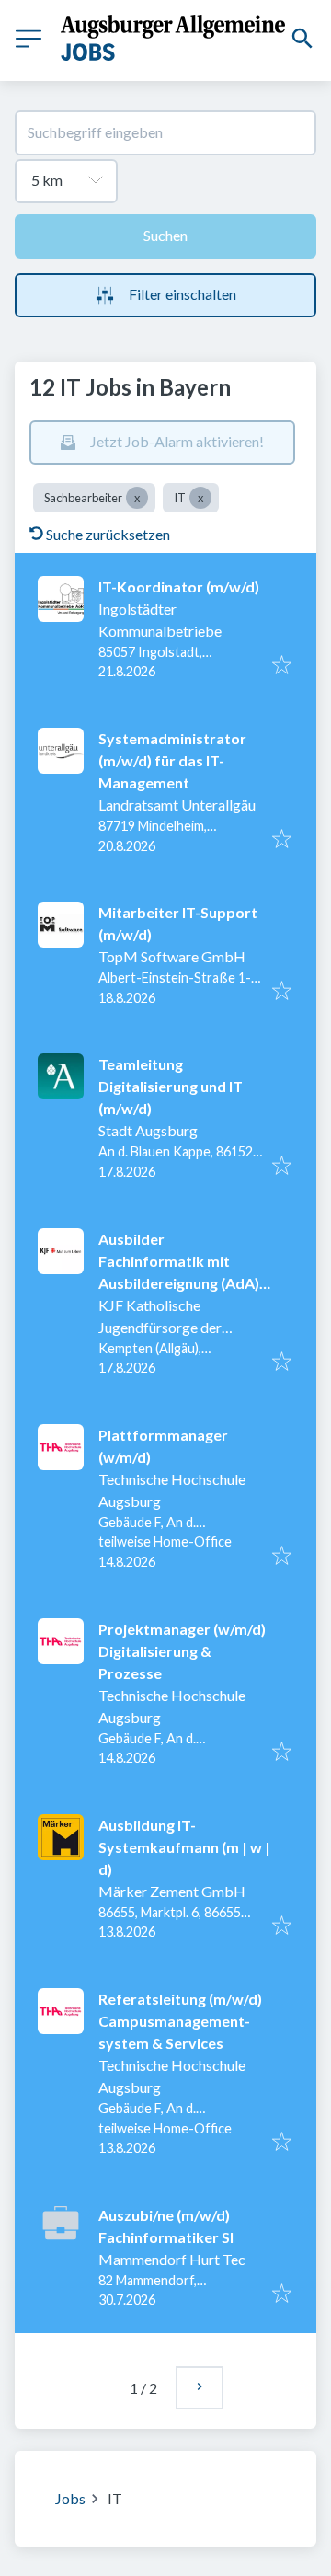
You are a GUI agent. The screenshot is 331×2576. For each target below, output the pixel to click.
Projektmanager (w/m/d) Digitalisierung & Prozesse (182, 1651)
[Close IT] (200, 498)
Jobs (70, 2498)
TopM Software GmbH (172, 956)
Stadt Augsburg (148, 1130)
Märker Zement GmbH (172, 1891)
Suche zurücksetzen (108, 534)
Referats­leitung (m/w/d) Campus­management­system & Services (180, 2021)
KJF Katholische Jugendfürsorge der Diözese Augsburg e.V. (168, 1327)
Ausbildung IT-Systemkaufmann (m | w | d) (184, 1847)
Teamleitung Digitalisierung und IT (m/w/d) (171, 1086)
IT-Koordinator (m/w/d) (179, 586)
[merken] (282, 666)
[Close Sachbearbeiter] (137, 498)
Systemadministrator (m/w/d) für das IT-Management (172, 760)
